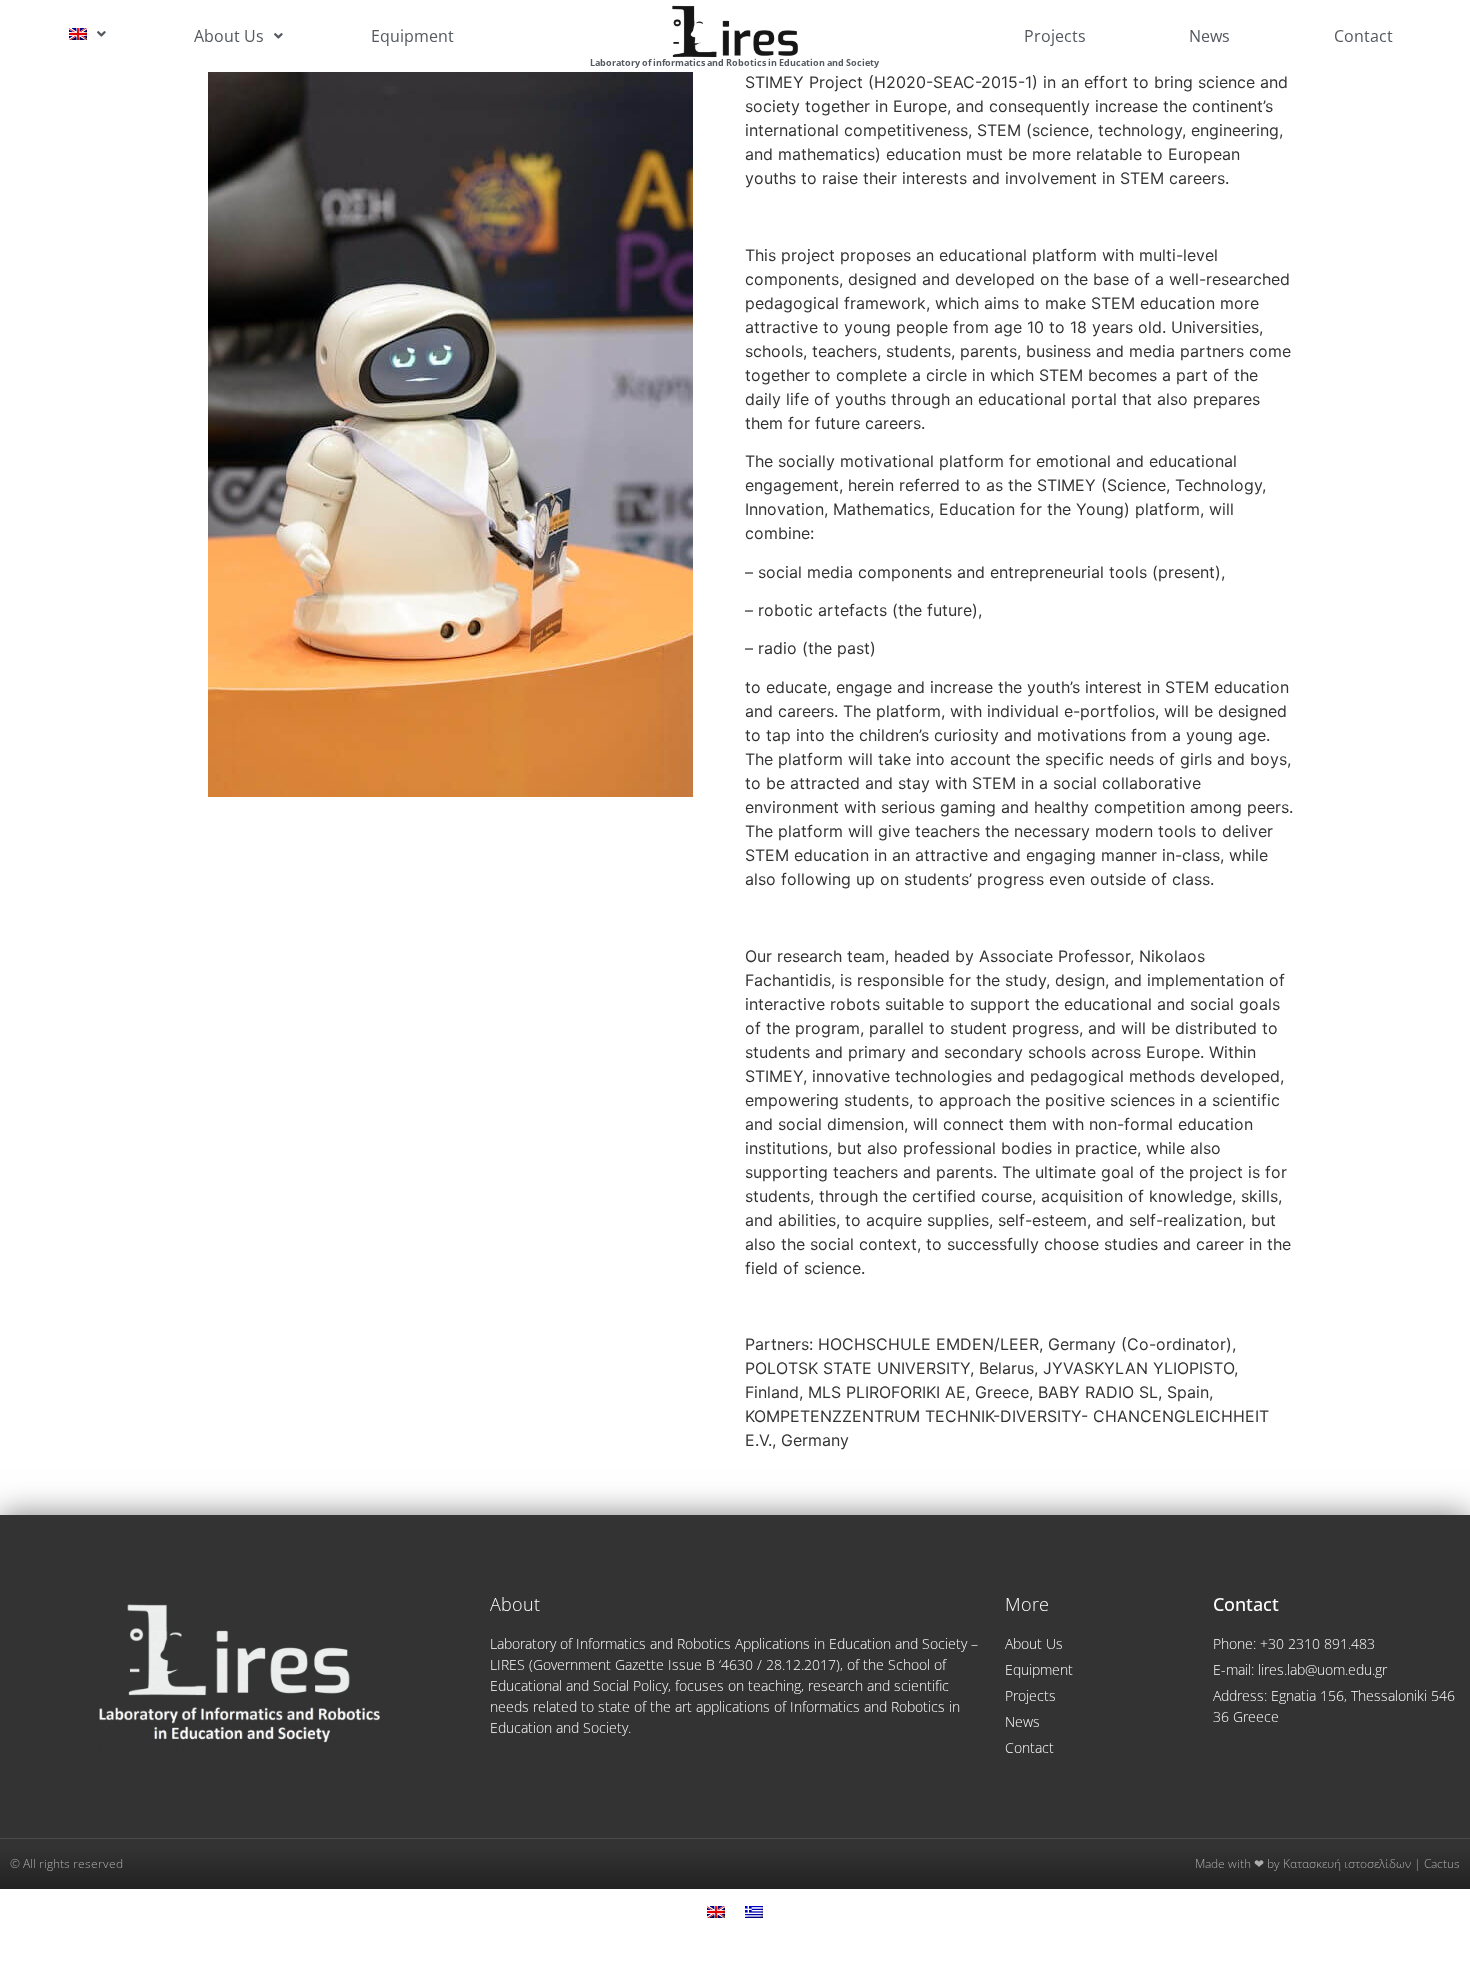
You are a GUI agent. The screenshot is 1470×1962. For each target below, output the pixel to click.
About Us (229, 36)
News (1209, 36)
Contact (1363, 36)
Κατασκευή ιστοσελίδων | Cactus (1371, 1863)
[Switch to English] (716, 1910)
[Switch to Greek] (754, 1910)
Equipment (412, 36)
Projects (1055, 36)
